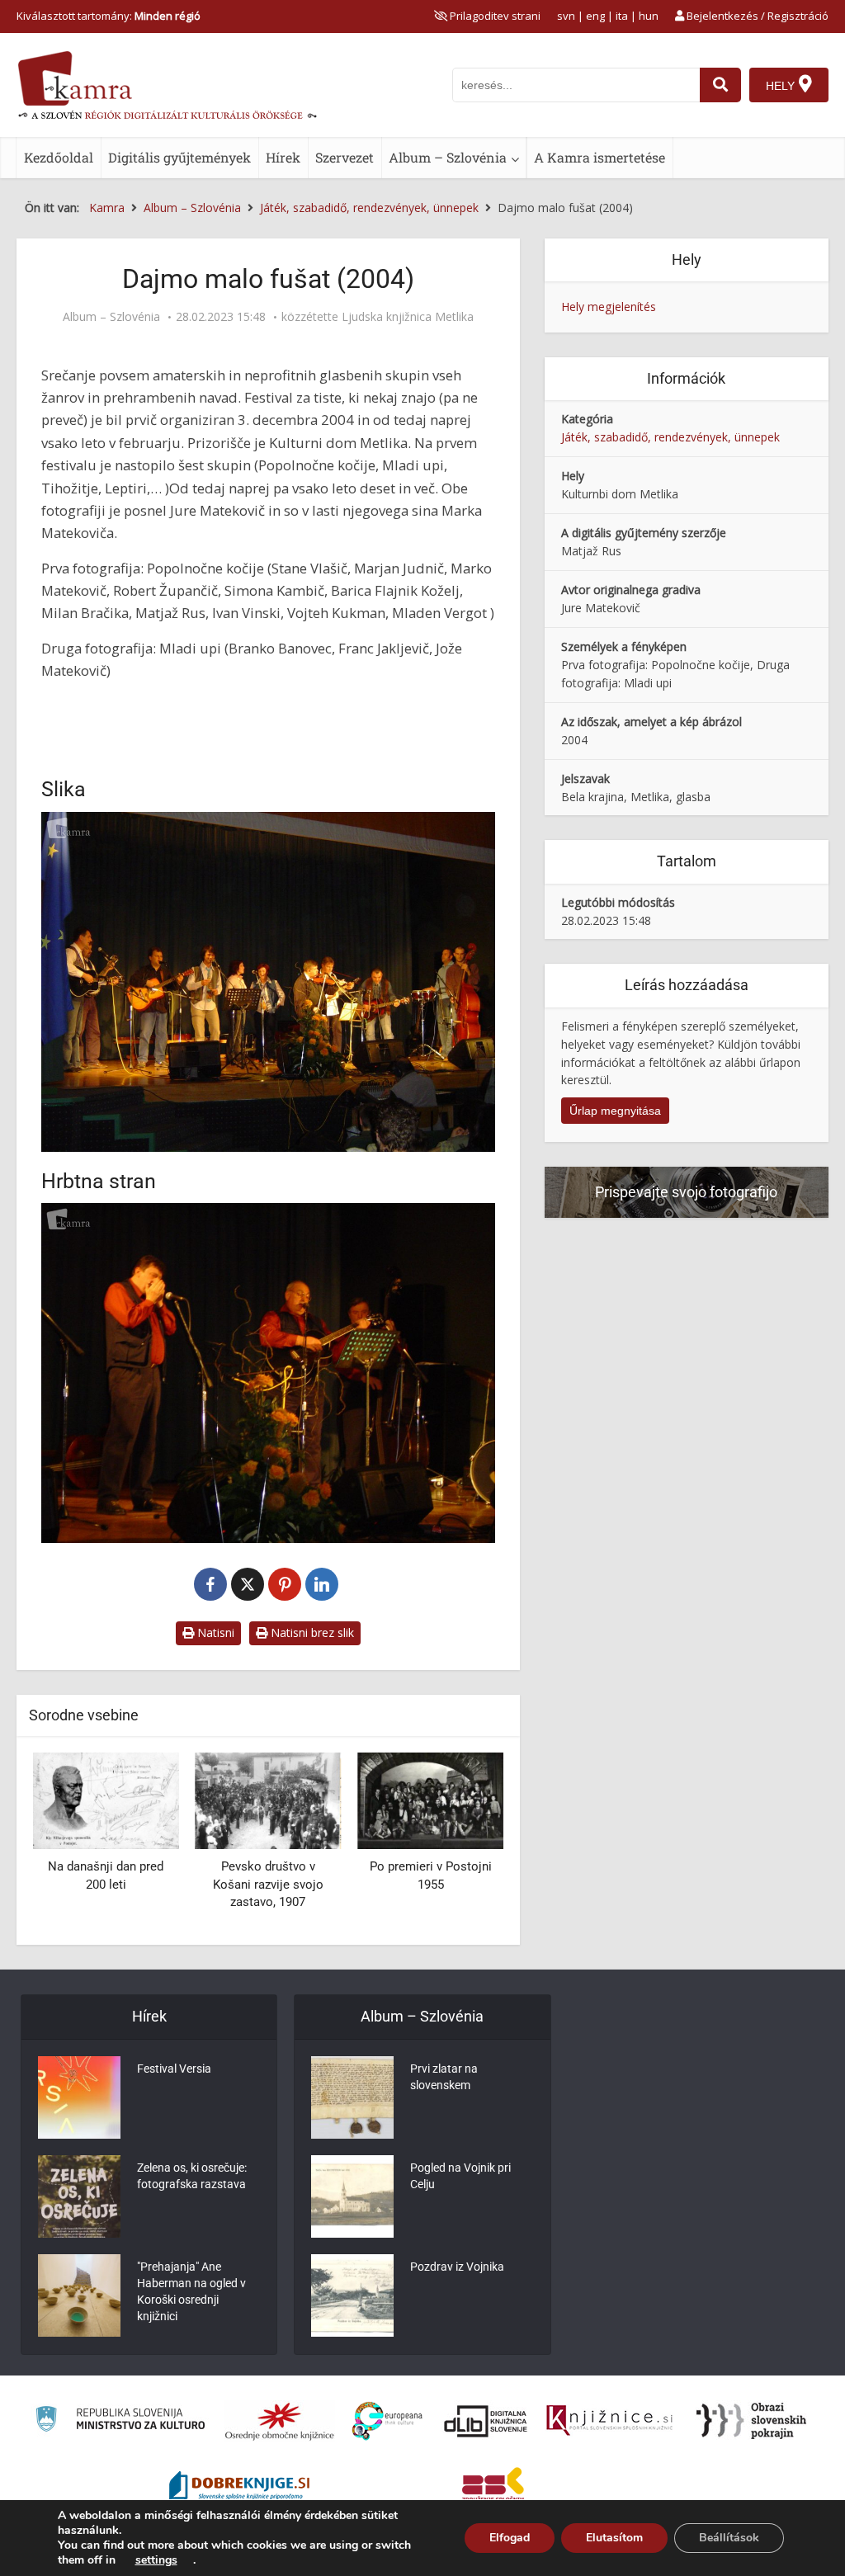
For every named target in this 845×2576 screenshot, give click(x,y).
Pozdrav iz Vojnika (457, 2267)
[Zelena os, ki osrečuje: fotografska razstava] (79, 2196)
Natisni (214, 1632)
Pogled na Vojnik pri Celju (460, 2176)
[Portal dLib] (486, 2421)
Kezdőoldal (59, 157)
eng (595, 16)
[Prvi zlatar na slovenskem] (352, 2097)
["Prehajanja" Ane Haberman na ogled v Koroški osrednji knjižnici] (79, 2295)
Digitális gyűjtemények (179, 157)
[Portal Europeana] (387, 2421)
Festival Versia (174, 2069)
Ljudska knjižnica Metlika (408, 317)
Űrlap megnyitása (615, 1111)
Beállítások (729, 2538)
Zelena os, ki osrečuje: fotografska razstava (192, 2176)
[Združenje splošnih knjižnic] (493, 2488)
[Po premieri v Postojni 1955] (283, 1800)
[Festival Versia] (79, 2097)
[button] (462, 1842)
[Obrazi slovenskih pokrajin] (751, 2421)
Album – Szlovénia (448, 157)
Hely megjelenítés (609, 307)
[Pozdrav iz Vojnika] (352, 2295)
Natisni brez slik (311, 1632)
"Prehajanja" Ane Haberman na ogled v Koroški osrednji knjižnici (191, 2291)
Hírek (283, 157)
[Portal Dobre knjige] (239, 2488)
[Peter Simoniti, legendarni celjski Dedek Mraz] (446, 1800)
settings (156, 2560)
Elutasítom (614, 2538)
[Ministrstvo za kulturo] (120, 2421)
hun (649, 16)
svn (566, 16)
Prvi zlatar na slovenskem (444, 2077)
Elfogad (510, 2538)
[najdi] (720, 85)
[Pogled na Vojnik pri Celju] (352, 2196)
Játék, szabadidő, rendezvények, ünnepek (670, 437)
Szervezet (345, 157)
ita (622, 16)
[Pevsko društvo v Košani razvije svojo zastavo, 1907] (121, 1800)
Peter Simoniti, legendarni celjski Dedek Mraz (445, 1884)
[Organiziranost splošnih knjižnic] (280, 2421)
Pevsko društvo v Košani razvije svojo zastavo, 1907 (121, 1884)
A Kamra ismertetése (600, 157)
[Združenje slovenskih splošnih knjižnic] (609, 2421)
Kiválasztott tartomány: (109, 16)
